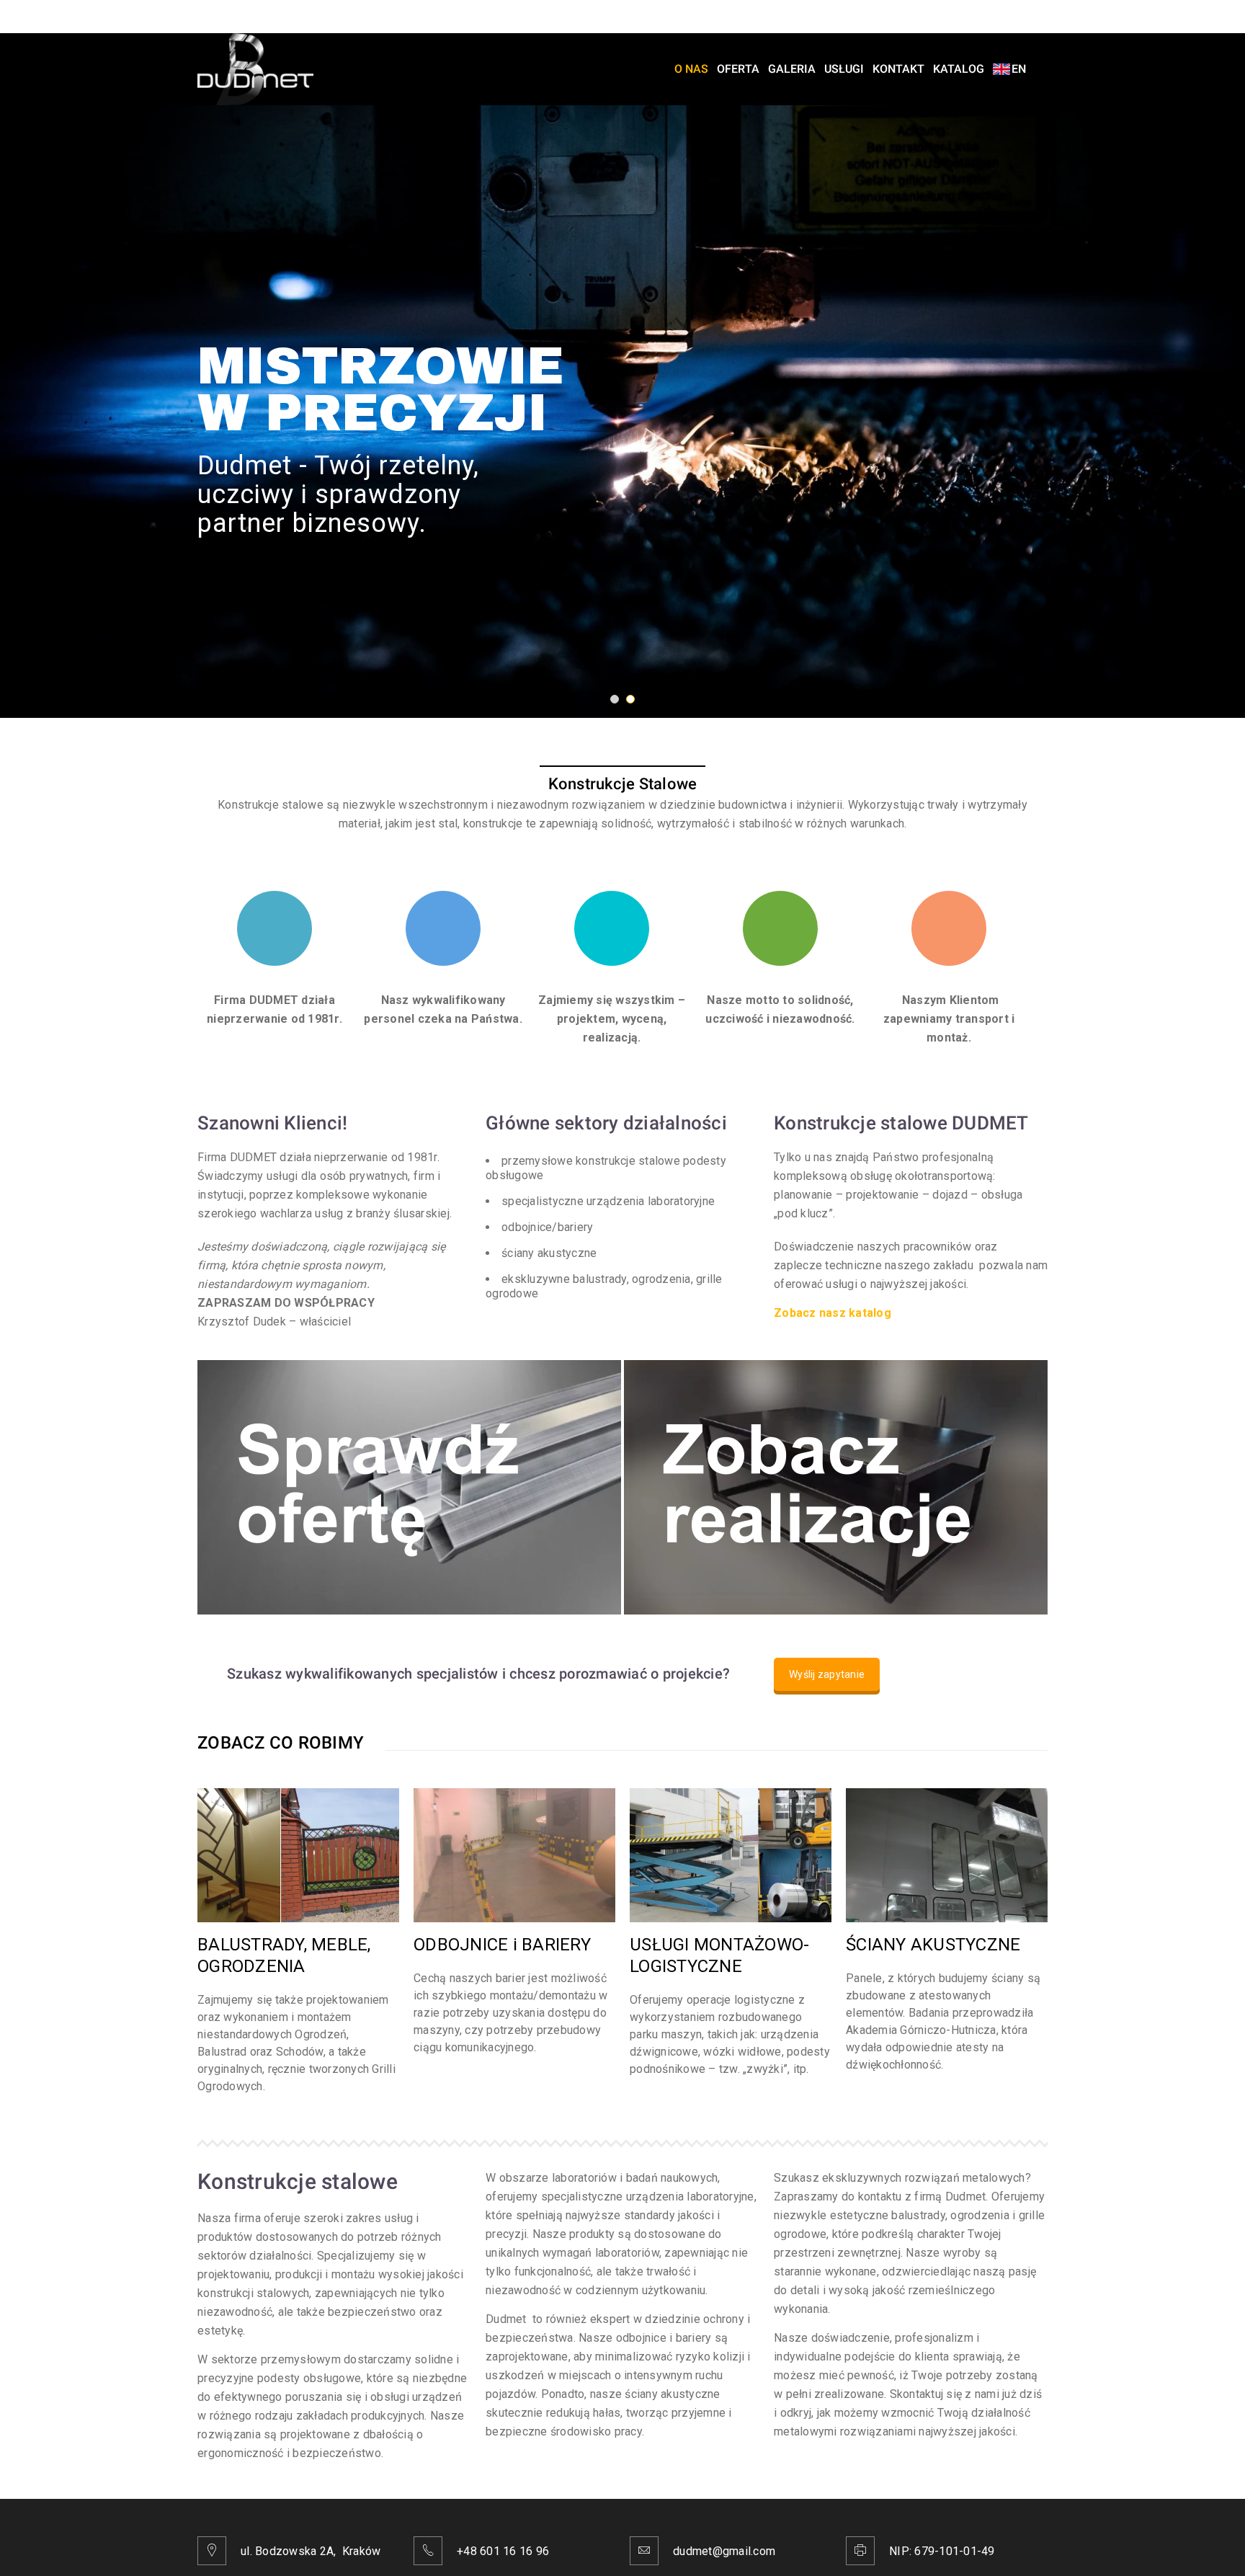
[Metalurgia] (409, 1487)
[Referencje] (836, 1487)
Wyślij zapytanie (827, 1674)
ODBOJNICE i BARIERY (502, 1945)
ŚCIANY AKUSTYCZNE (933, 1945)
